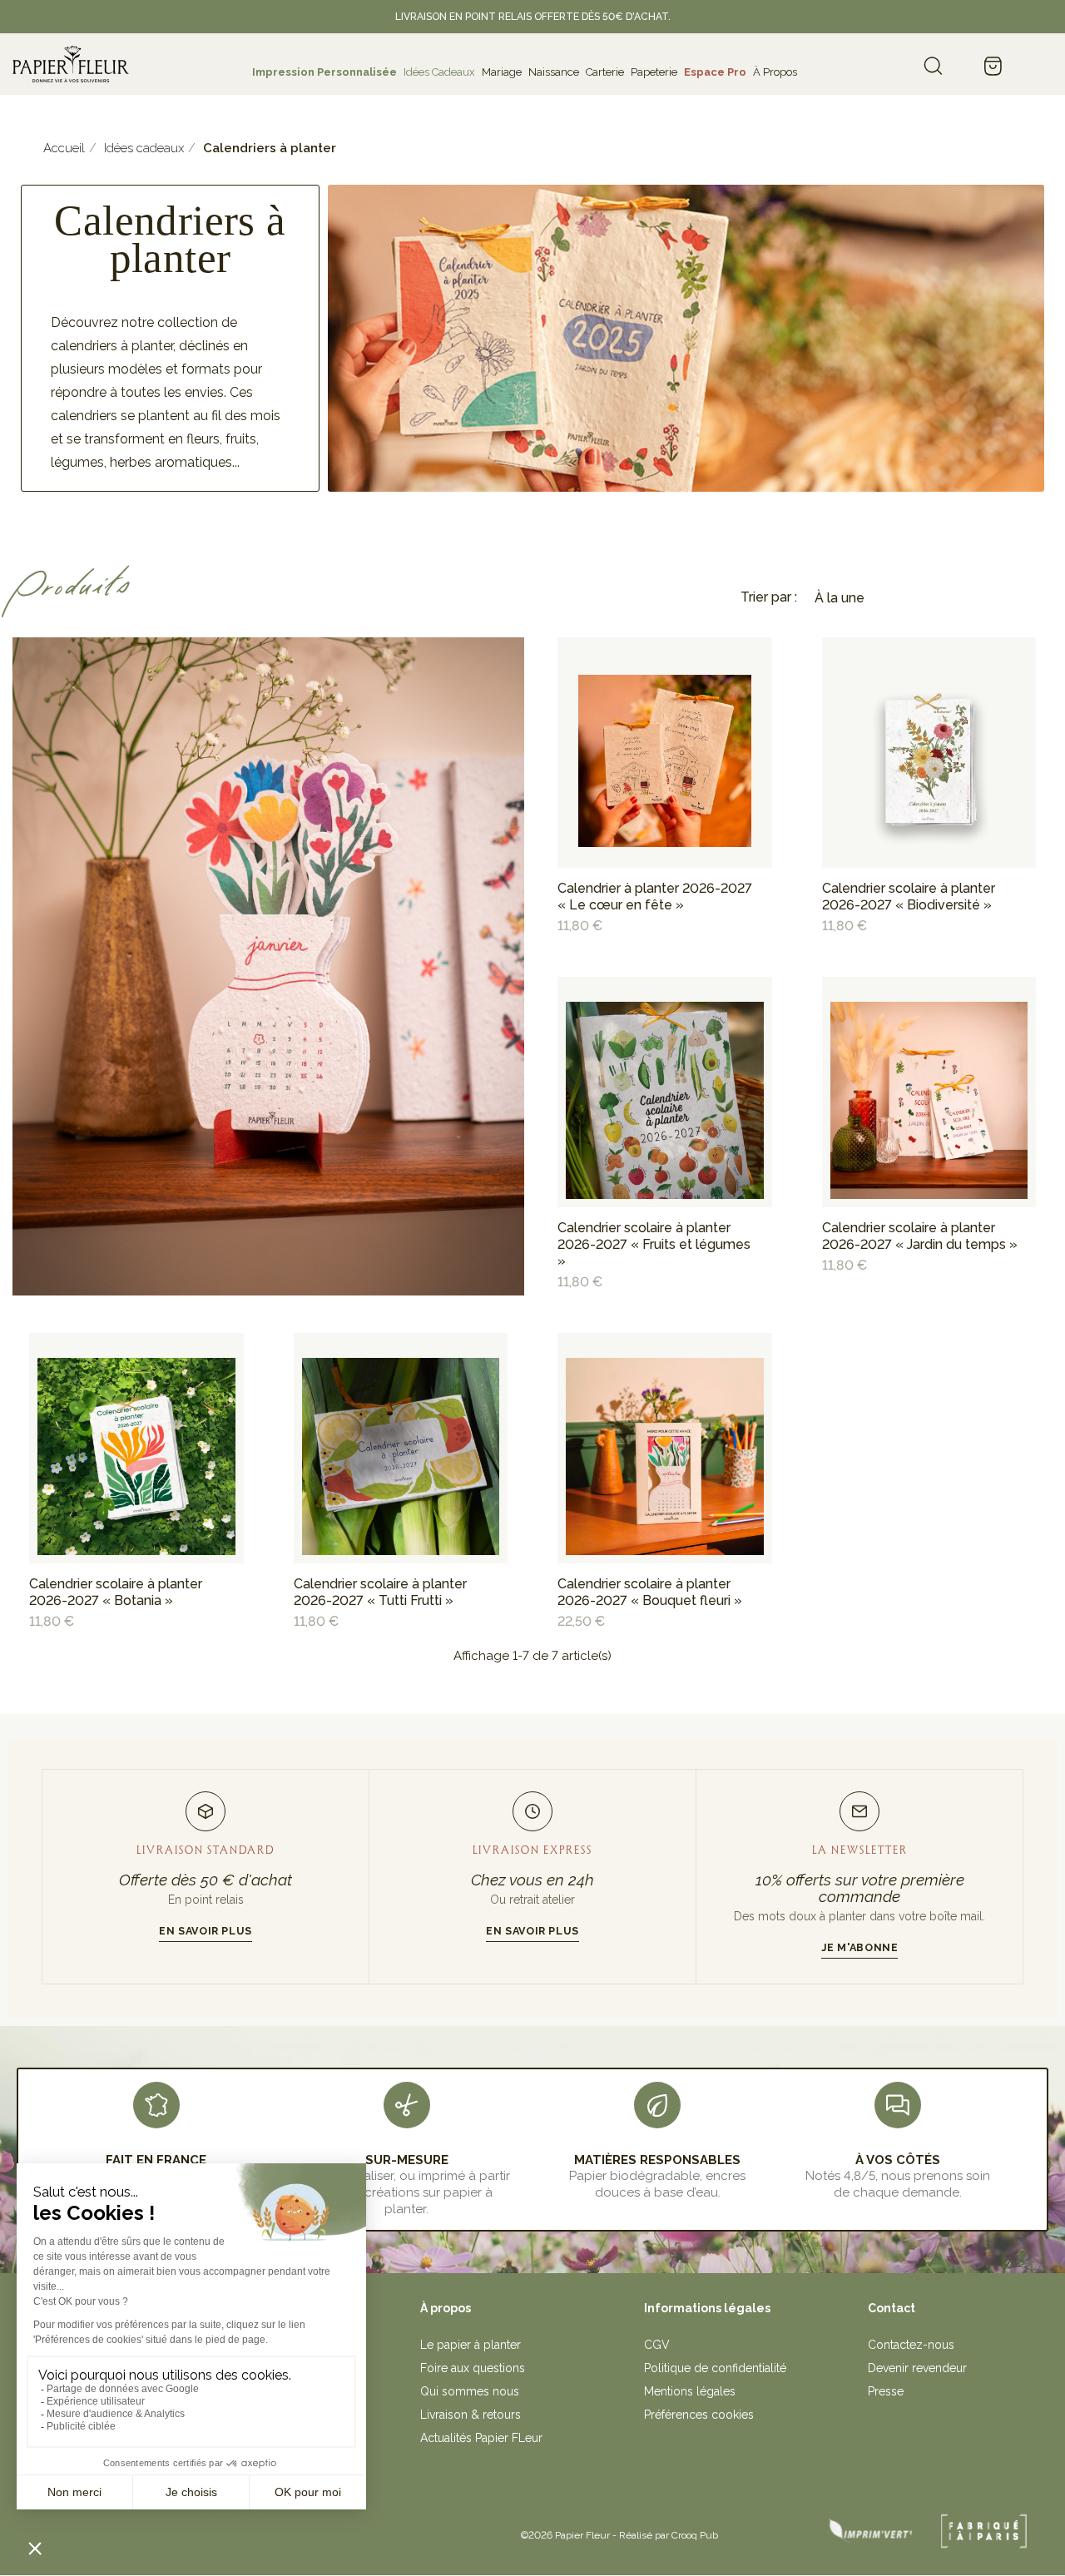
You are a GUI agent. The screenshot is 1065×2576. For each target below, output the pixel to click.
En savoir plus (206, 1931)
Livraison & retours (471, 2415)
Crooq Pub (695, 2535)
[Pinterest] (251, 2529)
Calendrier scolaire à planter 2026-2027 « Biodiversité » (909, 897)
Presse (886, 2391)
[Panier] (993, 67)
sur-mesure (407, 2160)
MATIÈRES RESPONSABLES (657, 2160)
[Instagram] (215, 2529)
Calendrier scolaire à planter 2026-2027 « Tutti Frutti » (380, 1592)
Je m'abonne (860, 1947)
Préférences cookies (699, 2415)
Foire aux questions (473, 2368)
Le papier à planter (471, 2345)
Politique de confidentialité (715, 2368)
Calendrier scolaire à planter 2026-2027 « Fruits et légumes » (654, 1244)
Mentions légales (690, 2391)
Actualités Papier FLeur (481, 2438)
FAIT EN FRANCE (156, 2160)
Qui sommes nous (470, 2391)
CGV (657, 2345)
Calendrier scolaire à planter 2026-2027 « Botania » (116, 1592)
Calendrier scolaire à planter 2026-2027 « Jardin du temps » (920, 1236)
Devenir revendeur (917, 2368)
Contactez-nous (911, 2345)
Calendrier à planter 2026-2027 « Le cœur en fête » (655, 897)
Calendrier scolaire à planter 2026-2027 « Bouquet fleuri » (650, 1592)
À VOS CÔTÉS (898, 2160)
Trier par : (769, 597)
